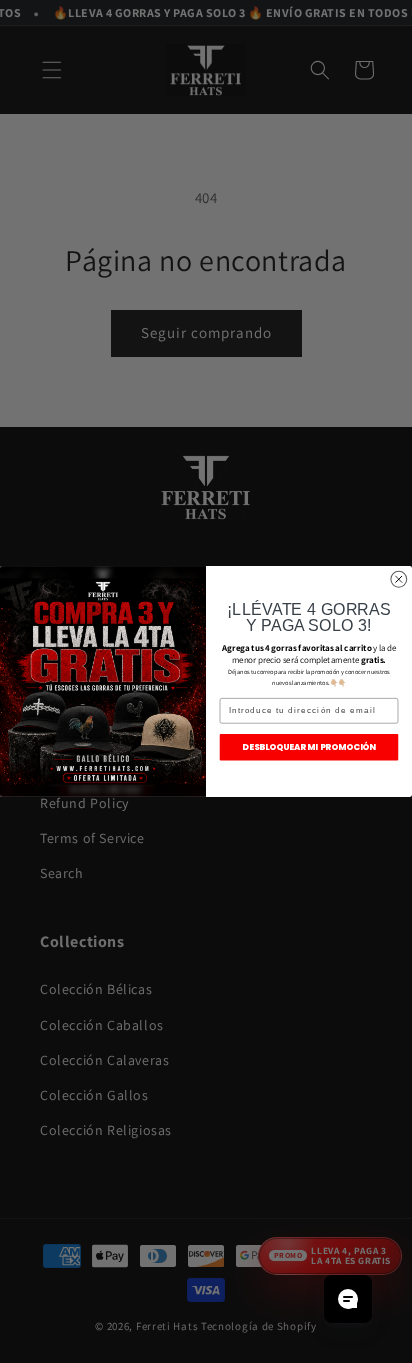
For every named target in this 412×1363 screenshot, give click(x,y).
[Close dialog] (399, 579)
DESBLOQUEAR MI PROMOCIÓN (308, 747)
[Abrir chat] (348, 1299)
